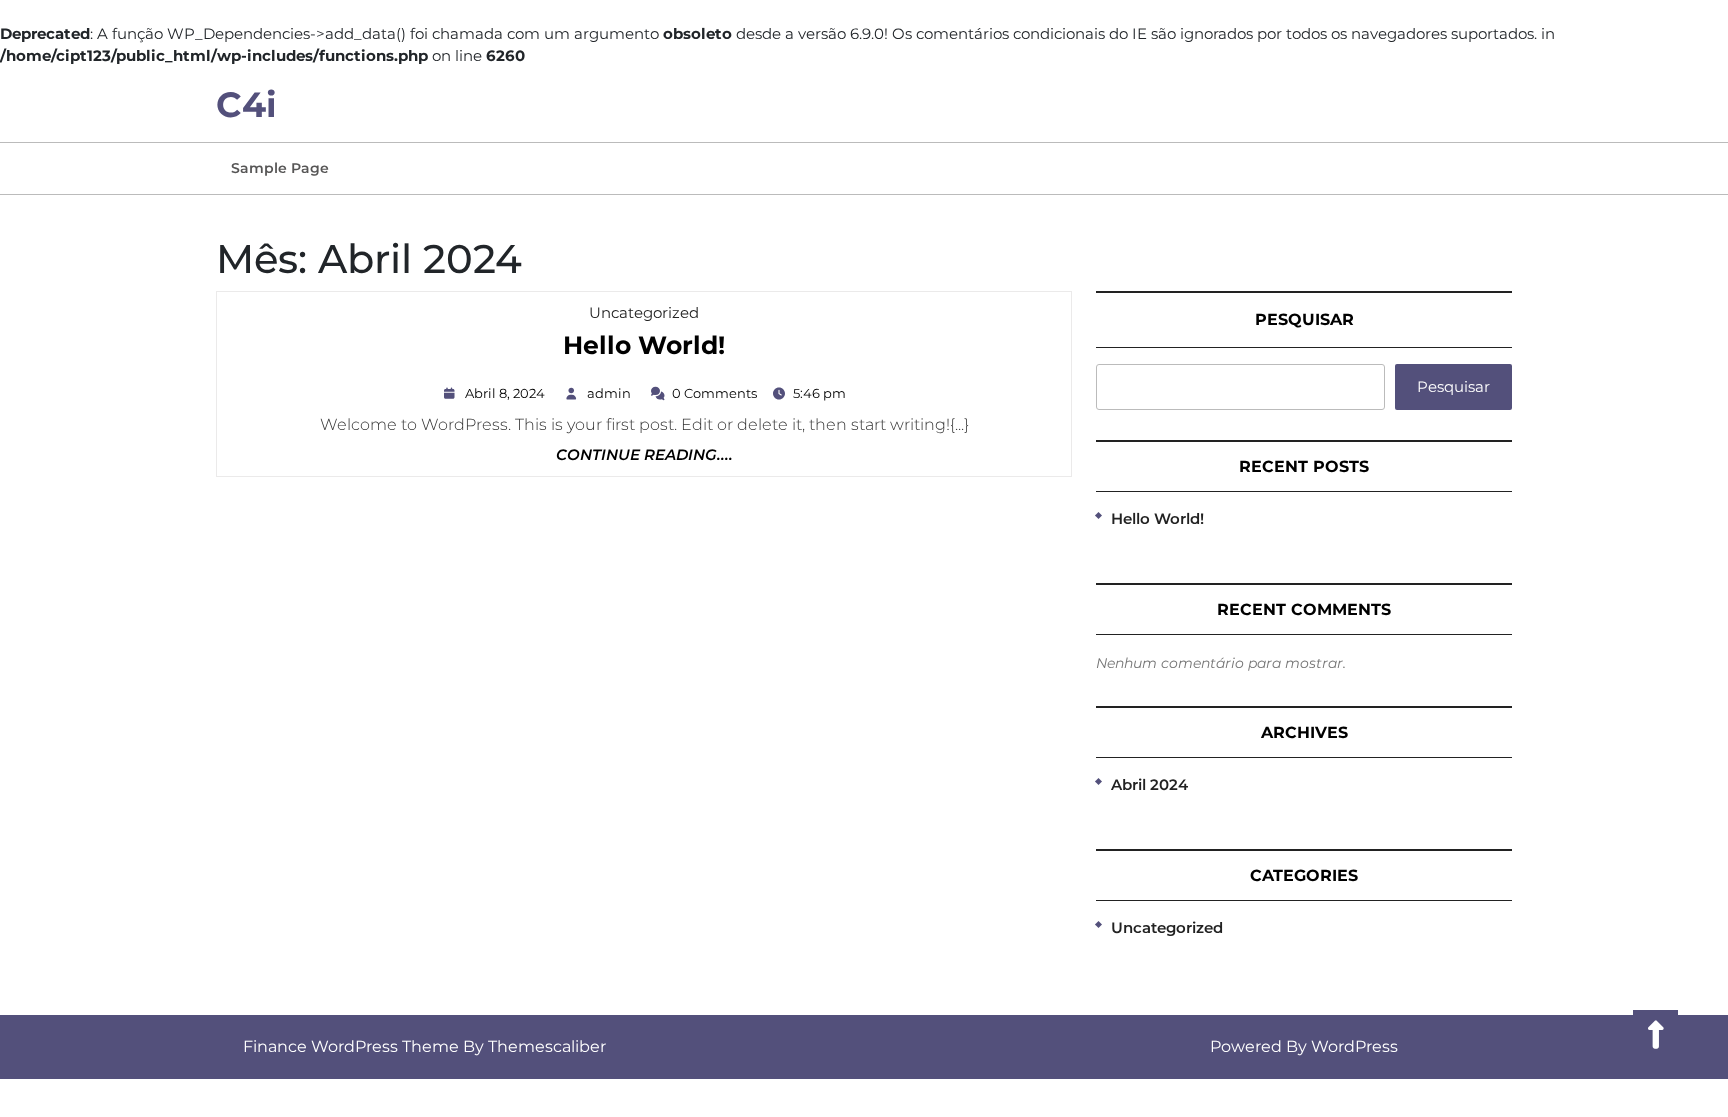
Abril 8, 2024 (507, 393)
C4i (246, 104)
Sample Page (280, 168)
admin (611, 393)
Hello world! (644, 346)
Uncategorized (644, 312)
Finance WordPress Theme (351, 1046)
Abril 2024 (1149, 784)
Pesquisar (1304, 319)
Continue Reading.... (644, 455)
